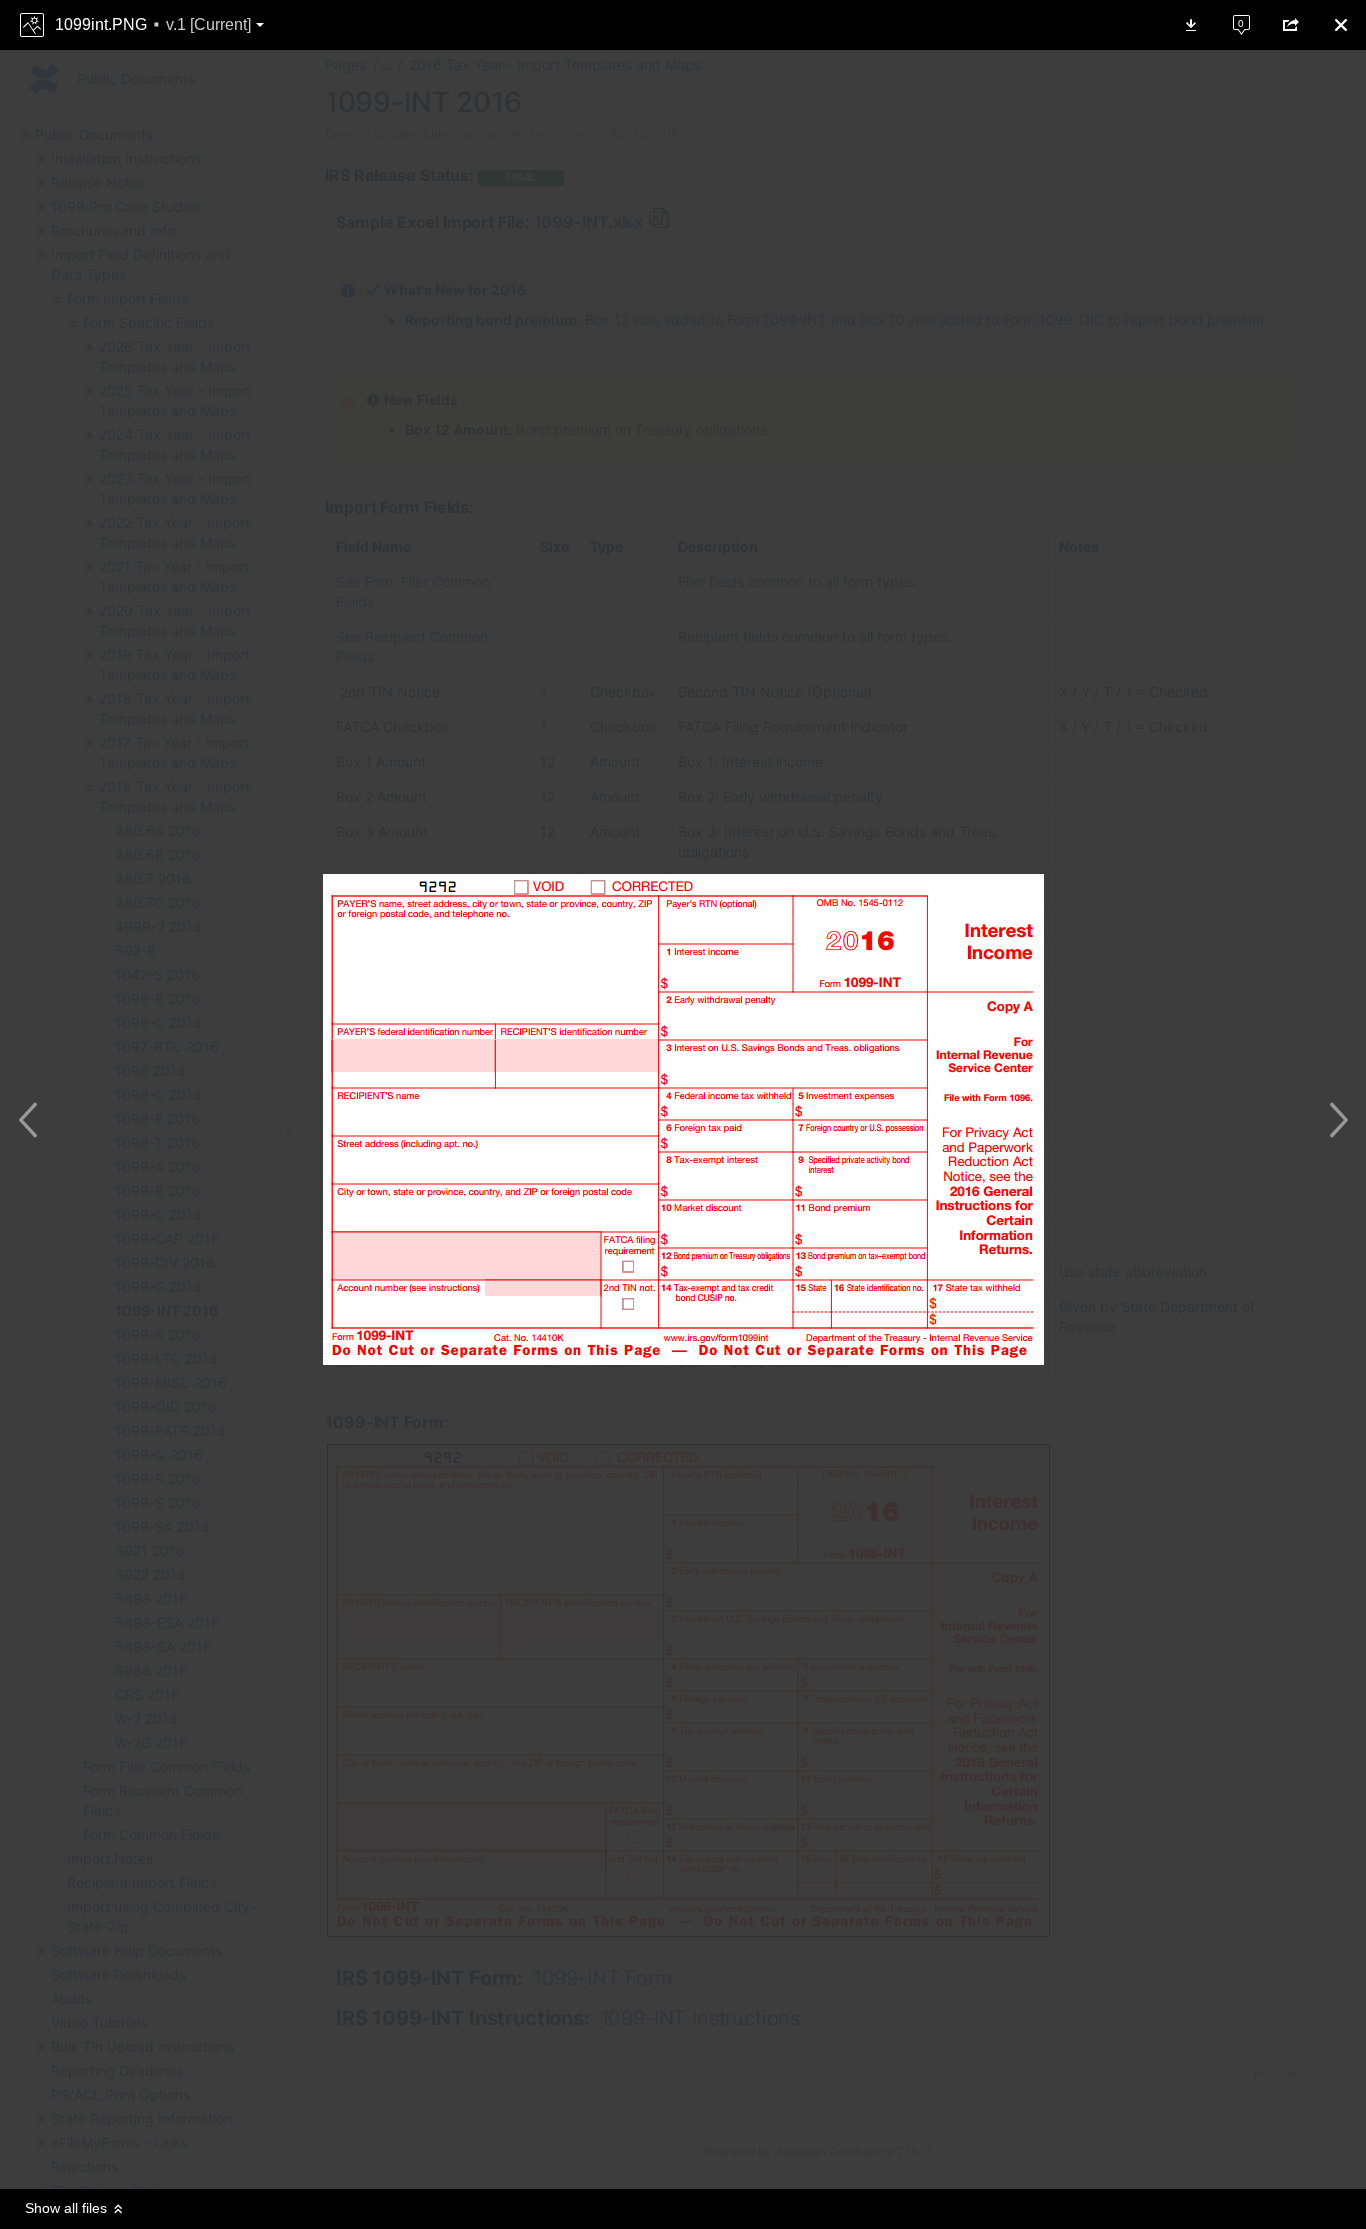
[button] (153, 25)
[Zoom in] (663, 2149)
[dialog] (683, 1114)
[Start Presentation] (743, 2149)
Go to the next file (1333, 1120)
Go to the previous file (32, 1120)
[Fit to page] (703, 2149)
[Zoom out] (623, 2149)
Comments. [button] (1230, 15)
